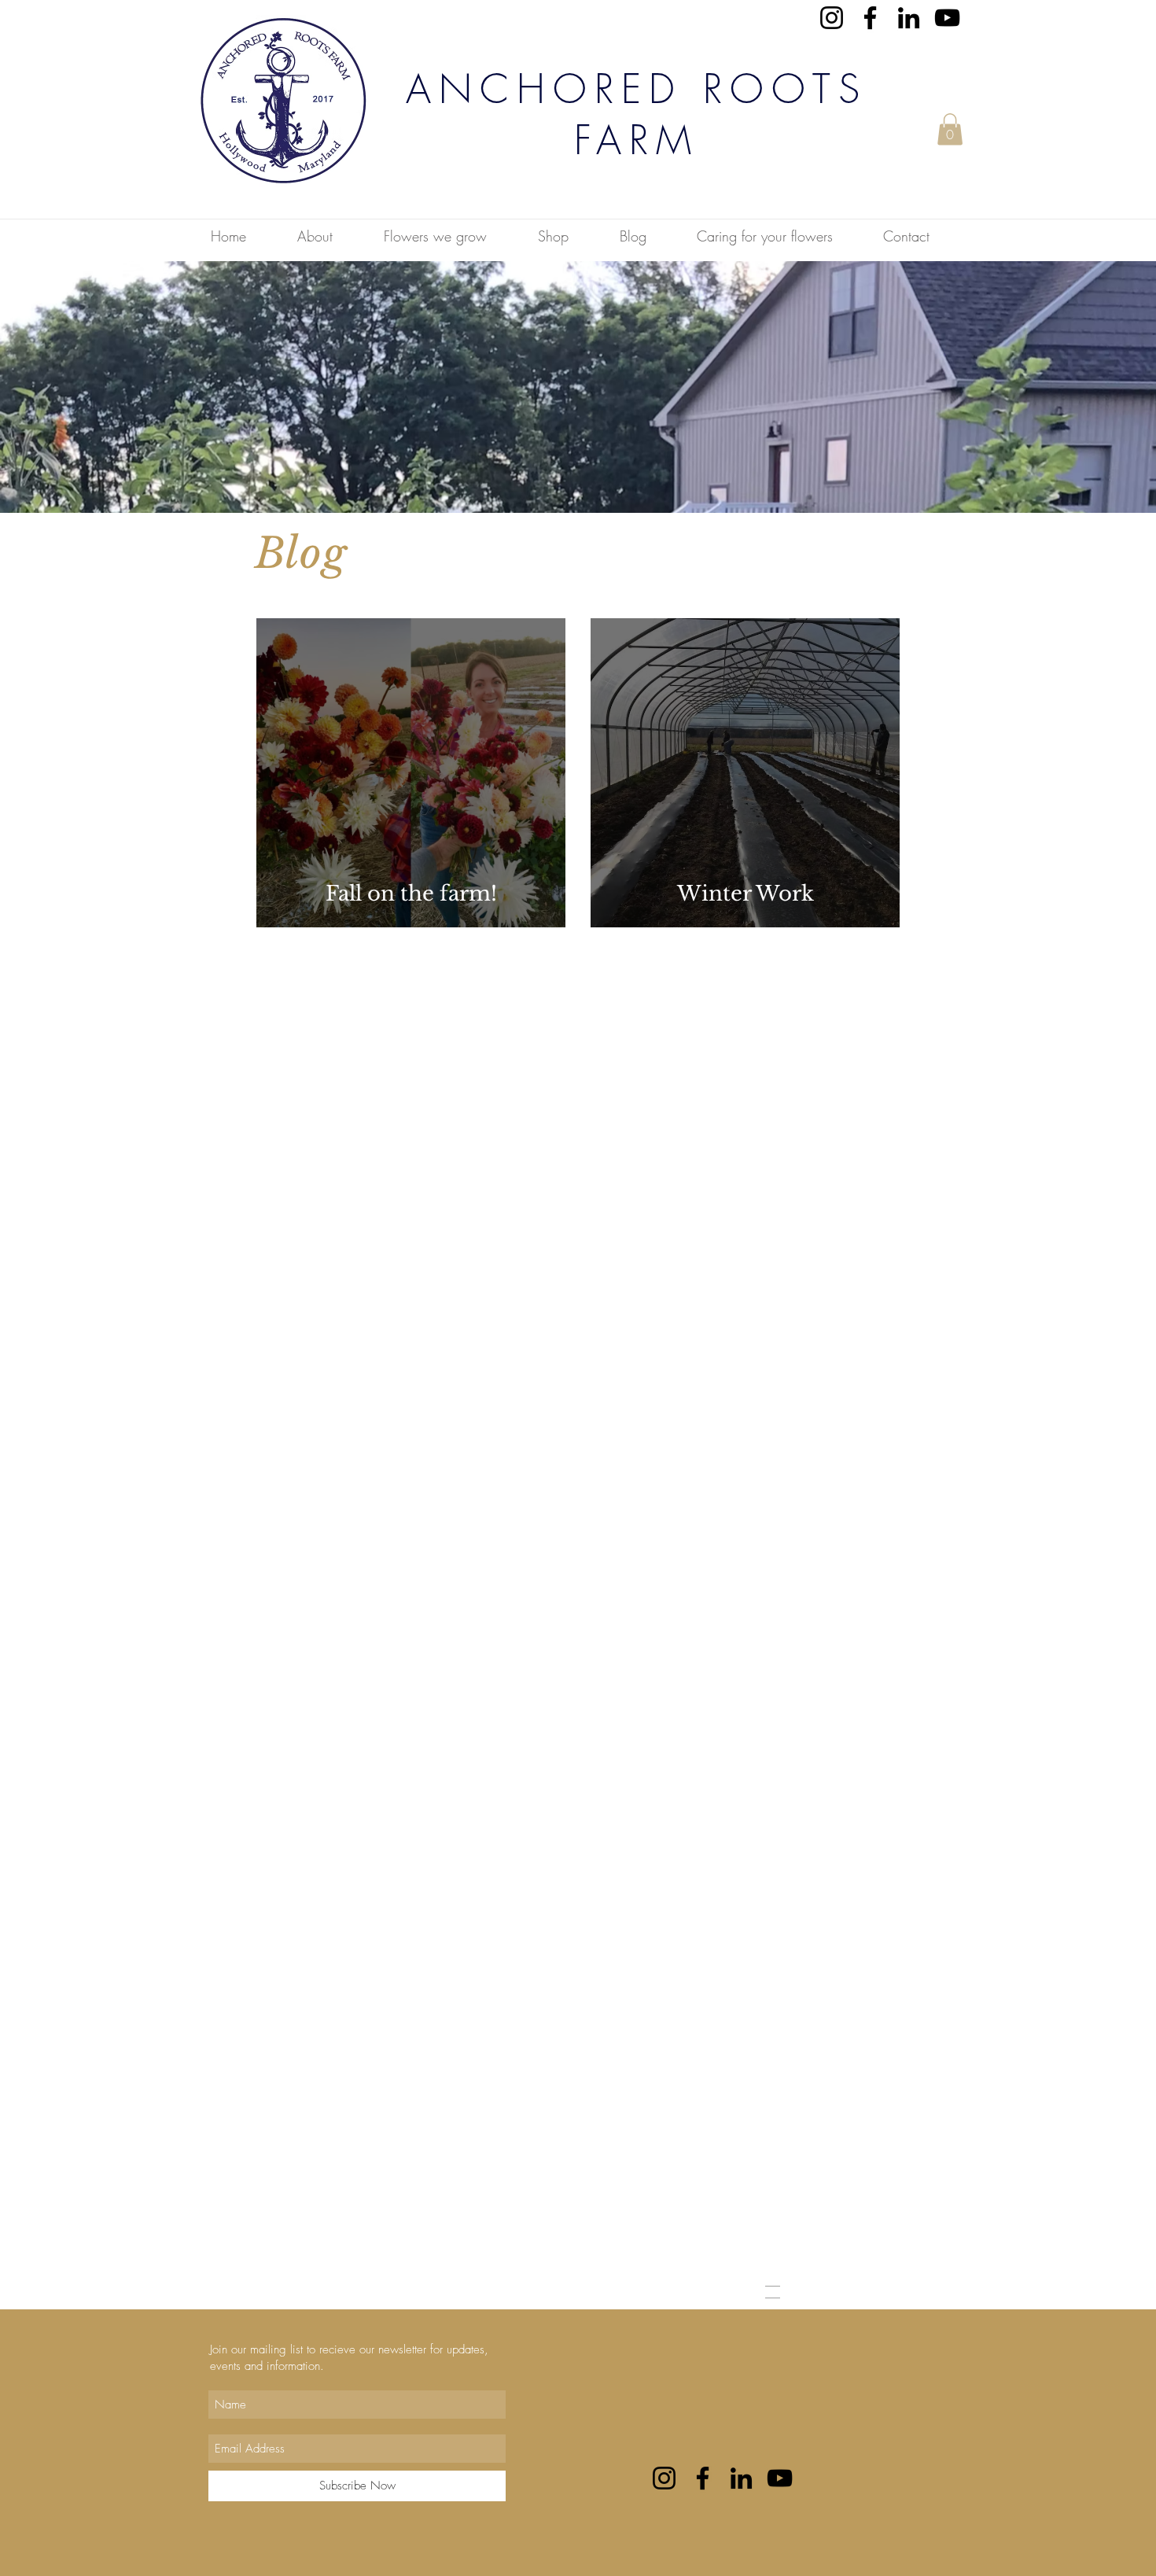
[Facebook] (870, 18)
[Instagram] (832, 18)
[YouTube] (947, 18)
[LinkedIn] (909, 18)
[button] (950, 129)
